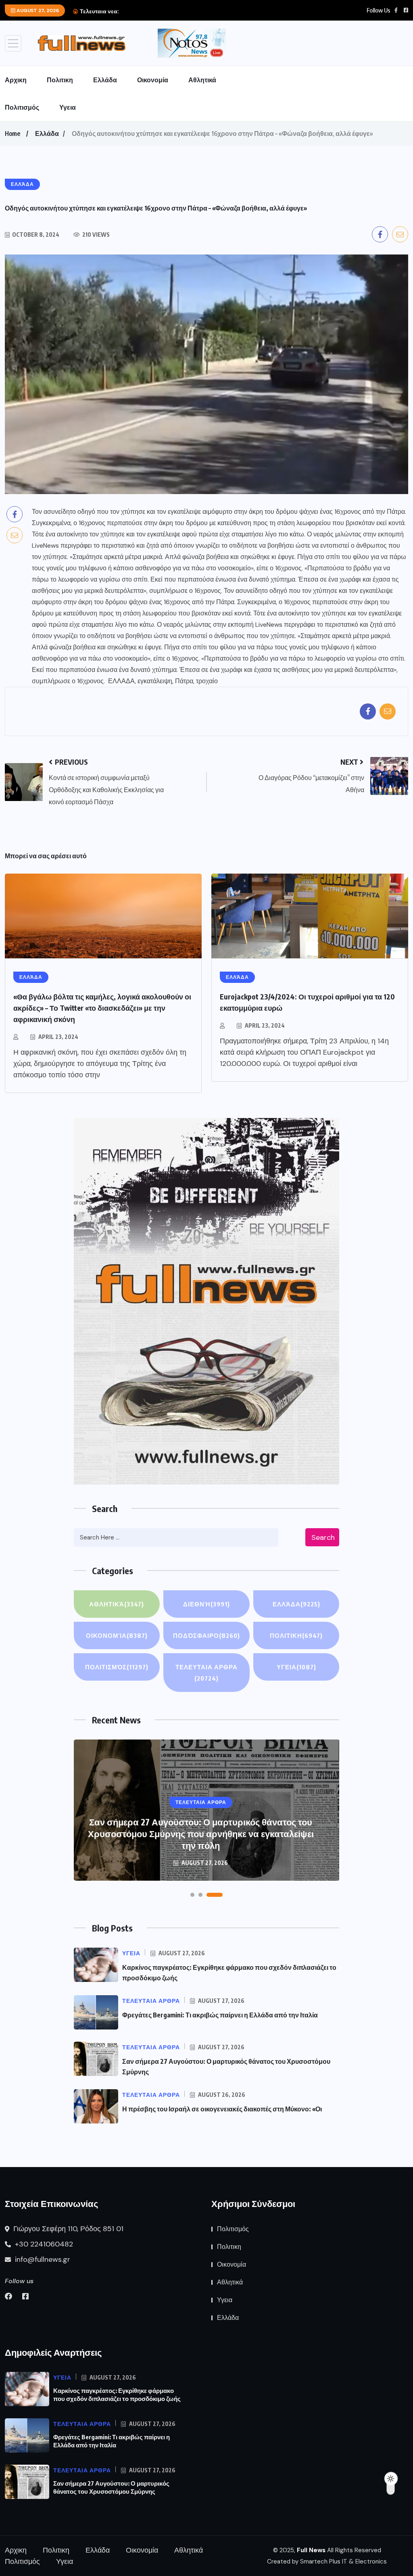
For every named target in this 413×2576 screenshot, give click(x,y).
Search (323, 1537)
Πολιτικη (60, 80)
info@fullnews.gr (42, 2259)
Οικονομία (153, 80)
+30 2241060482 (43, 2244)
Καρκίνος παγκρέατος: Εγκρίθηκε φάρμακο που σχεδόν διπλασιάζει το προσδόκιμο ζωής (117, 2395)
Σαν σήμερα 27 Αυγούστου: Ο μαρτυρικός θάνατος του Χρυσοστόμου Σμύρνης (111, 2487)
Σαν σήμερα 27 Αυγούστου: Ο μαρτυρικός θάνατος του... (193, 11)
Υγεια (68, 107)
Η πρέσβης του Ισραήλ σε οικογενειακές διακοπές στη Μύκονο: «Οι (222, 2109)
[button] (192, 1895)
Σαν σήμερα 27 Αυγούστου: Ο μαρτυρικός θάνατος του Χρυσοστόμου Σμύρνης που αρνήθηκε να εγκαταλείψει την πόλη (201, 1833)
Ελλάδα (105, 80)
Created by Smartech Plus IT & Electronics (327, 2561)
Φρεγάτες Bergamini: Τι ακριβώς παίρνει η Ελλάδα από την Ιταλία (220, 2015)
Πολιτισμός (22, 107)
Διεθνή (206, 1604)
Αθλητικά (202, 80)
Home (13, 133)
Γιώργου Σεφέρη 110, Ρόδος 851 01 (67, 2229)
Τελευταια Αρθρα (206, 1673)
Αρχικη (16, 80)
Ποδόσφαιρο (206, 1635)
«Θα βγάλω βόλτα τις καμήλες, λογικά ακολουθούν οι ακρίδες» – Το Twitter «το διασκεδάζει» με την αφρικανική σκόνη (102, 1008)
